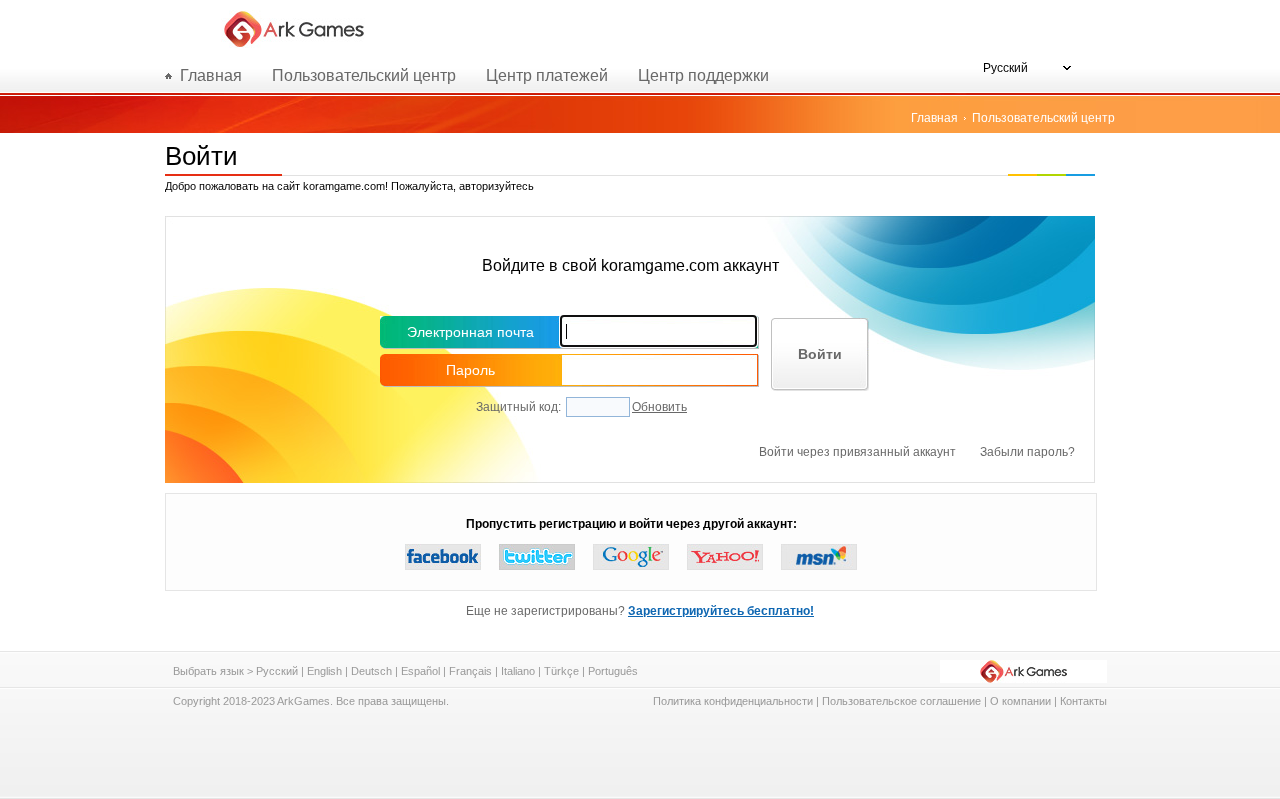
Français (470, 671)
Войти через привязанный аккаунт (857, 452)
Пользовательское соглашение (901, 701)
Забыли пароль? (1027, 452)
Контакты (1083, 701)
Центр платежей (547, 75)
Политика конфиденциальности (733, 701)
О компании (1020, 701)
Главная (934, 118)
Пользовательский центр (364, 75)
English (324, 671)
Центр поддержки (703, 75)
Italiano (518, 671)
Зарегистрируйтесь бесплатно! (721, 611)
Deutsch (371, 671)
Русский (277, 671)
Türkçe (561, 671)
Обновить (659, 407)
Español (420, 671)
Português (613, 671)
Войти (820, 354)
